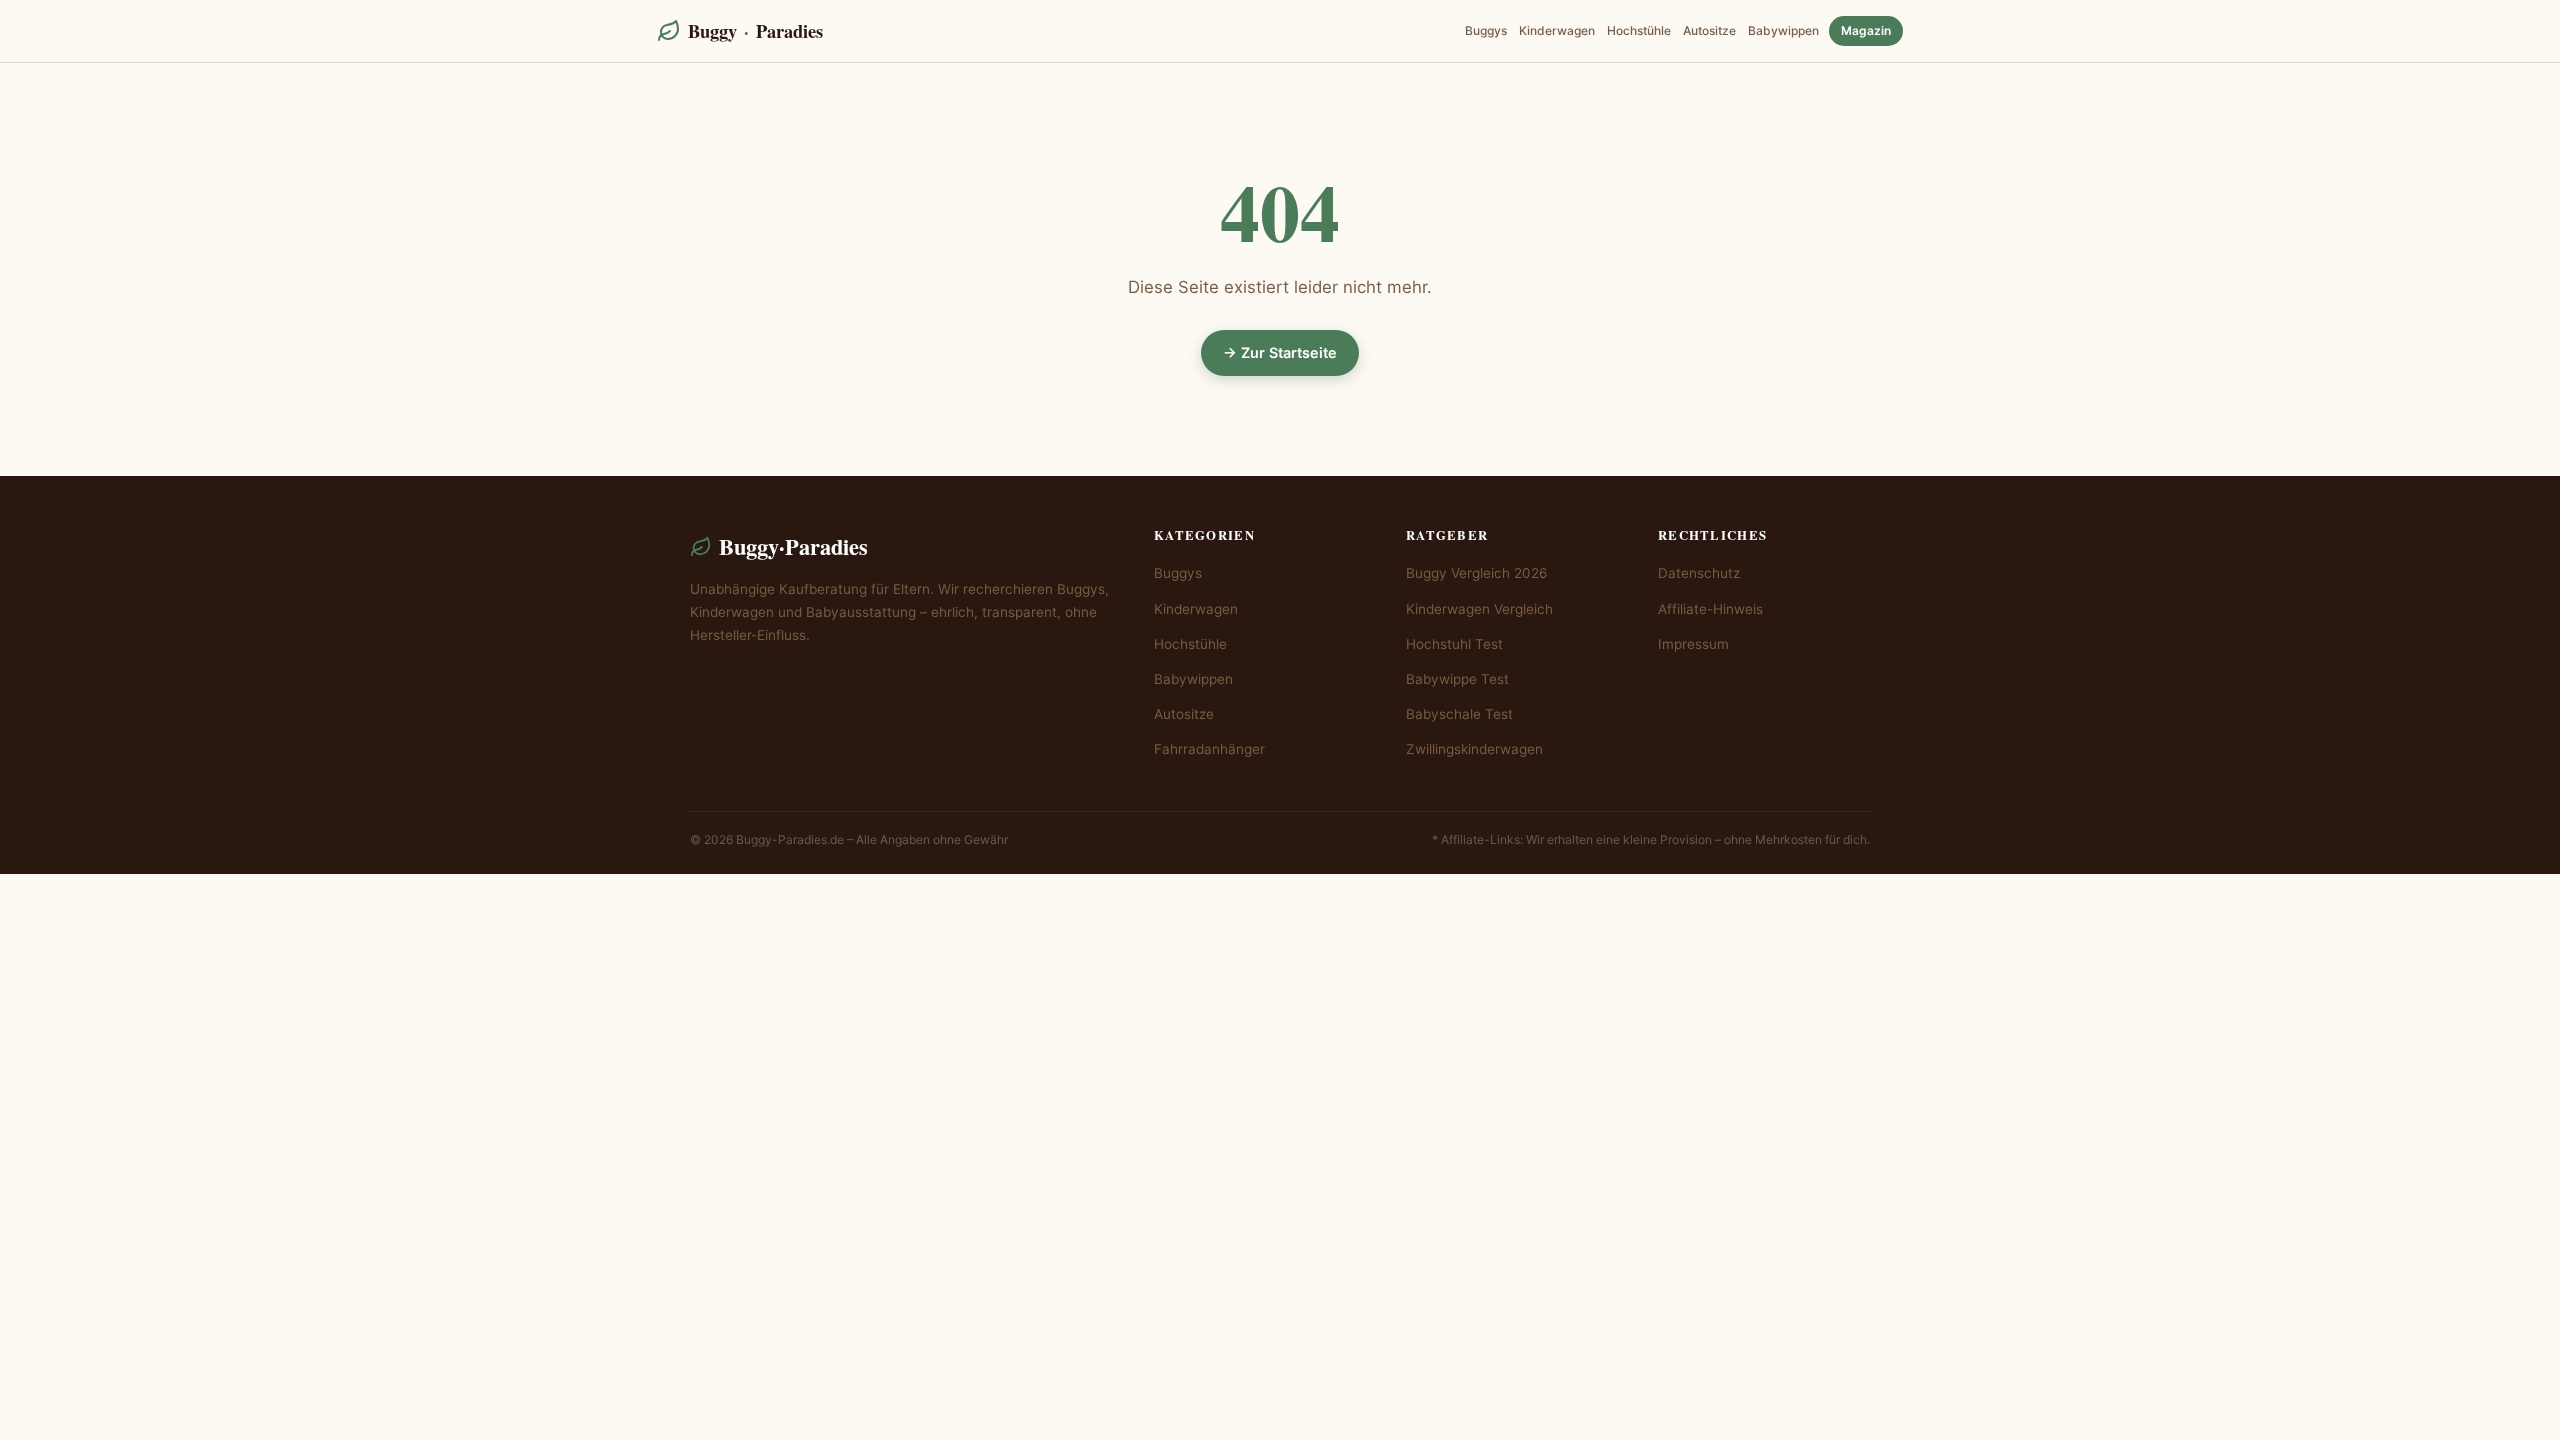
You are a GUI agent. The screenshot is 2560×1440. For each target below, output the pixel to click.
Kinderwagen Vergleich (1479, 609)
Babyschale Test (1459, 714)
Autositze (1709, 30)
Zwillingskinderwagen (1474, 749)
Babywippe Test (1457, 679)
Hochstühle (1639, 30)
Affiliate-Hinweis (1710, 609)
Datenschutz (1699, 573)
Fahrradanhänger (1209, 749)
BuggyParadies (755, 30)
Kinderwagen (1557, 30)
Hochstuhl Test (1454, 644)
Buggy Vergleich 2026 (1476, 573)
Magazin (1866, 30)
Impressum (1693, 644)
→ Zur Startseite (1280, 352)
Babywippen (1783, 30)
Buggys (1486, 30)
